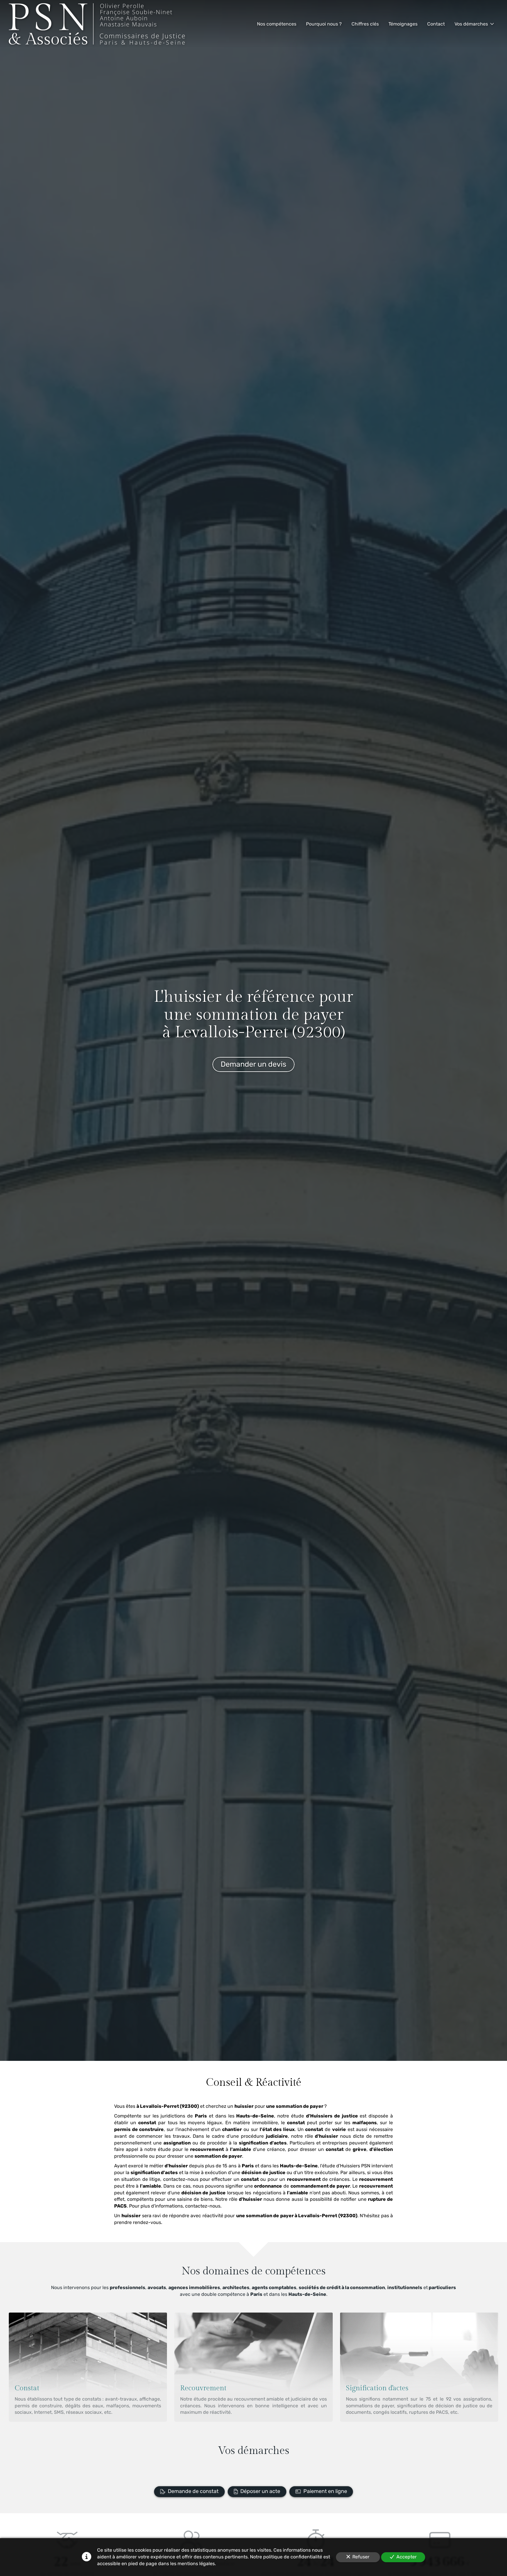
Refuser (361, 2557)
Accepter (407, 2557)
